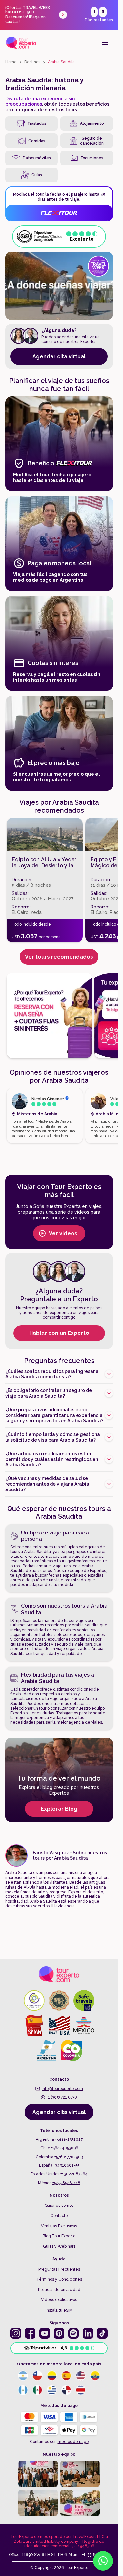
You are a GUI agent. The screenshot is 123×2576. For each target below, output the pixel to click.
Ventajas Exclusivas (59, 2226)
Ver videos (63, 1233)
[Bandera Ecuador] (95, 2376)
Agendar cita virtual (59, 357)
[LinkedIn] (88, 2333)
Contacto (59, 2216)
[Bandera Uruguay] (52, 2390)
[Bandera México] (37, 2390)
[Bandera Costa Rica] (81, 2390)
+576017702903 (69, 2157)
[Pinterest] (59, 2333)
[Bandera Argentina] (23, 2376)
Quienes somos (59, 2206)
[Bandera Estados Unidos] (81, 2376)
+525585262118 (66, 2183)
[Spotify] (73, 2333)
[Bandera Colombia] (52, 2376)
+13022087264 (74, 2174)
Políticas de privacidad (59, 2290)
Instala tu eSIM (59, 2310)
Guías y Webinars (59, 2246)
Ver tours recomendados (59, 957)
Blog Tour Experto (59, 2236)
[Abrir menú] (105, 43)
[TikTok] (102, 2333)
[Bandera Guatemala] (23, 2390)
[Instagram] (16, 2333)
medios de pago (73, 2442)
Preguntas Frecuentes (59, 2269)
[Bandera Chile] (37, 2376)
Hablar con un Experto (59, 1333)
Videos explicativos (59, 2300)
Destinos (32, 62)
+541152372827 (69, 2139)
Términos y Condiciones (59, 2279)
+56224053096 (65, 2148)
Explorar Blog (59, 1809)
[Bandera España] (66, 2376)
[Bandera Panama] (66, 2390)
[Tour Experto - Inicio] (21, 43)
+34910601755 (66, 2165)
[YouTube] (45, 2333)
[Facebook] (30, 2333)
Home (11, 62)
